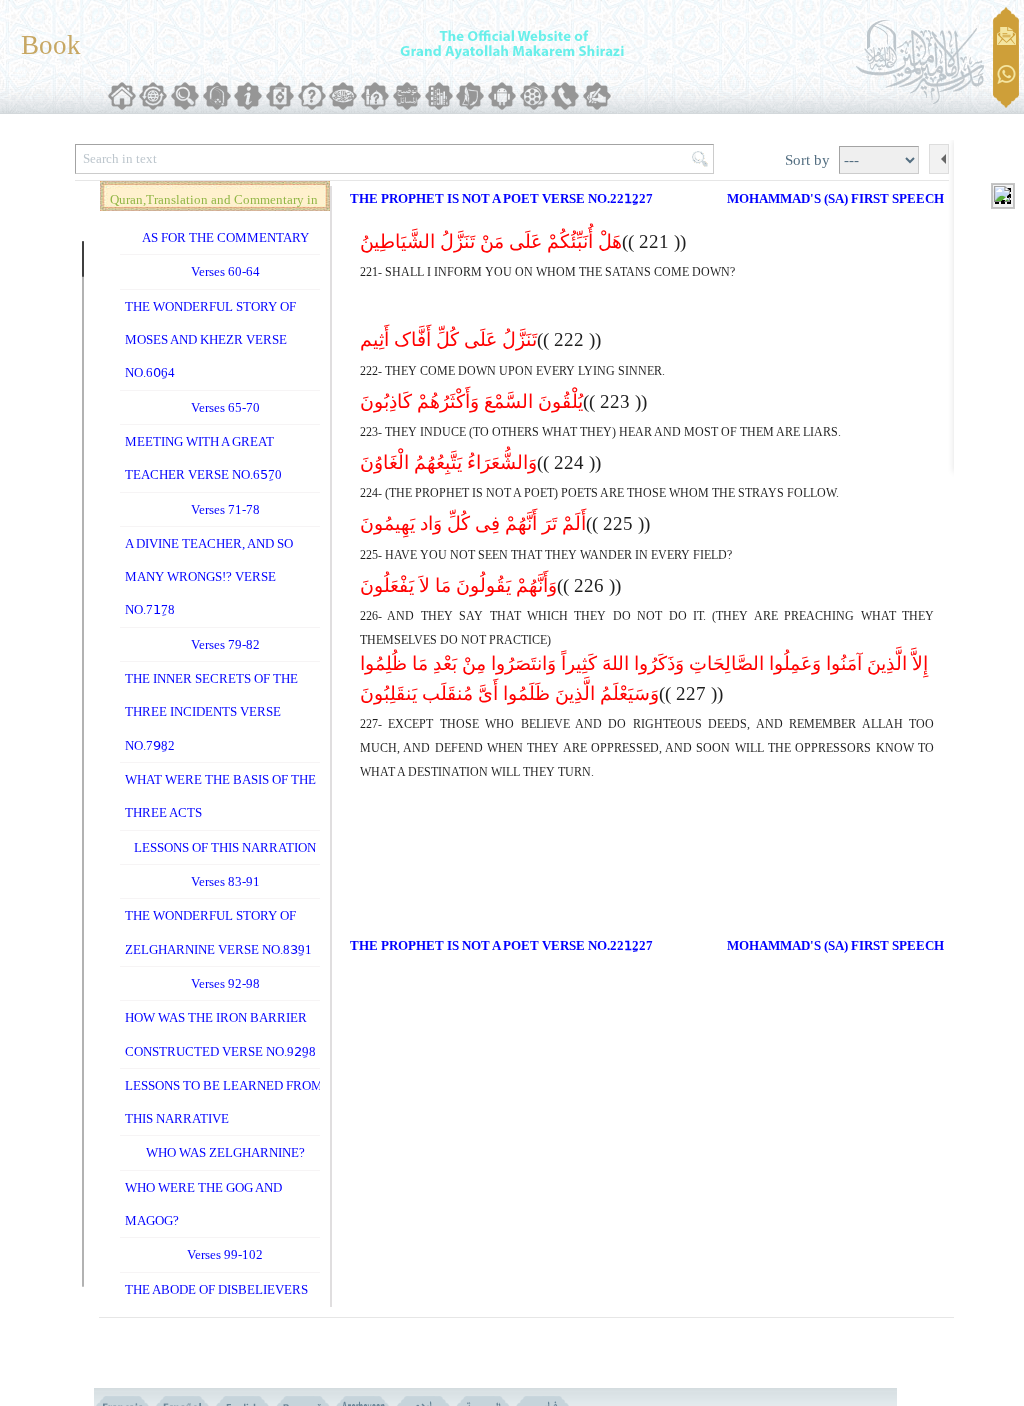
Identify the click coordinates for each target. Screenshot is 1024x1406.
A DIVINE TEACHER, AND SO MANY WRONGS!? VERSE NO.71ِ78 (209, 577)
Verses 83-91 (225, 881)
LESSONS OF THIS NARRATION (225, 847)
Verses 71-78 (225, 509)
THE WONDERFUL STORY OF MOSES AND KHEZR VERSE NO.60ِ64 (210, 340)
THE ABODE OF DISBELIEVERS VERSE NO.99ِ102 (216, 1306)
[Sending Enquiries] (1006, 36)
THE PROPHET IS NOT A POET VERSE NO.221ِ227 (501, 198)
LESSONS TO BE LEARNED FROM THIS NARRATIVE (224, 1102)
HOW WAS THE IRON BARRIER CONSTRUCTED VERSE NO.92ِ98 (220, 1034)
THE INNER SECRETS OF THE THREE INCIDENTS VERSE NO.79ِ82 (211, 712)
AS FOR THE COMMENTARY (225, 237)
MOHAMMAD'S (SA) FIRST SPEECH (835, 198)
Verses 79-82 (225, 644)
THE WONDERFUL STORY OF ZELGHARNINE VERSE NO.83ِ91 (218, 932)
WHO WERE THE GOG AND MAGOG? (203, 1204)
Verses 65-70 (225, 407)
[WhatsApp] (1006, 75)
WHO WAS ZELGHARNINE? (225, 1152)
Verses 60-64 (225, 271)
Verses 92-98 (225, 983)
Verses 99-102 (225, 1254)
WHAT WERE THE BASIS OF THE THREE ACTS (220, 796)
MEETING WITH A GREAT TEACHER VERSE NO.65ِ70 (203, 458)
